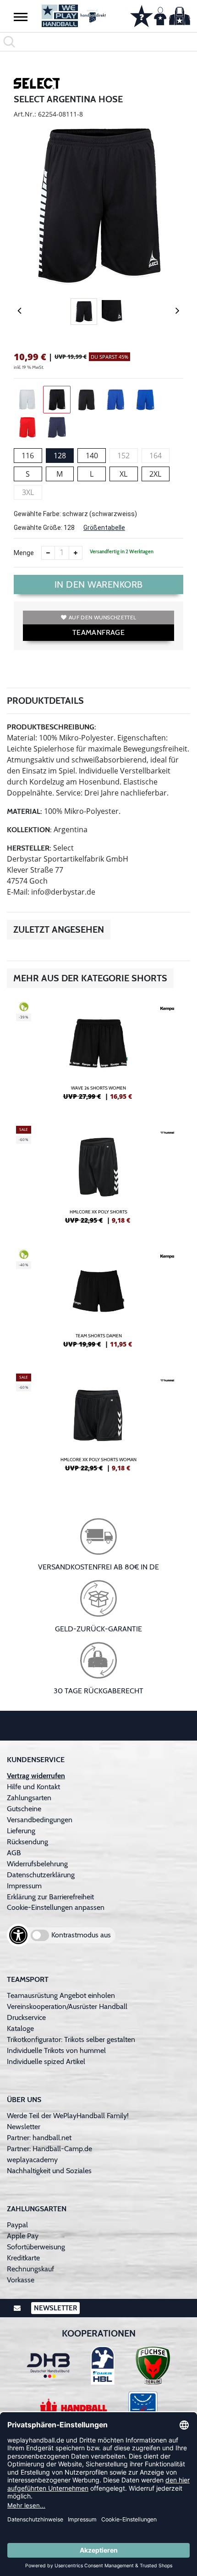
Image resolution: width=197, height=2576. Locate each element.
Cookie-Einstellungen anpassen (56, 1907)
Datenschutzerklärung (41, 1875)
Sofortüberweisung (36, 2247)
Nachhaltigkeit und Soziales (49, 2171)
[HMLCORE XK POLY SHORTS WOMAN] (98, 1426)
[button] (21, 17)
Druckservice (26, 2017)
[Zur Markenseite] (37, 85)
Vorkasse (21, 2280)
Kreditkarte (23, 2258)
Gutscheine (24, 1809)
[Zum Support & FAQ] (142, 15)
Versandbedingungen (40, 1820)
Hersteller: (29, 848)
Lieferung (21, 1831)
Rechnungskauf (30, 2269)
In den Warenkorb (99, 584)
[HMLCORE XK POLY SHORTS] (98, 1179)
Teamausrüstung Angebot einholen (61, 1995)
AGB (14, 1853)
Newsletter (24, 2127)
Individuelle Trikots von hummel (56, 2050)
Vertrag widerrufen (36, 1776)
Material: (25, 811)
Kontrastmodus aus (81, 1935)
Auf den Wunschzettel (102, 617)
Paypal (17, 2225)
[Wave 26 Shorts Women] (98, 1055)
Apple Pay (23, 2236)
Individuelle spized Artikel (46, 2061)
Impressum (24, 1886)
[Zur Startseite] (74, 16)
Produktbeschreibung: (52, 727)
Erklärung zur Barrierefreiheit (50, 1897)
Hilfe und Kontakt (33, 1787)
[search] (98, 42)
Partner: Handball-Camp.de (49, 2149)
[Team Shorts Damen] (98, 1302)
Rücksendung (27, 1842)
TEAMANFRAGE (98, 632)
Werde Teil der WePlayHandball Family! (68, 2116)
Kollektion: (29, 830)
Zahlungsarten (29, 1798)
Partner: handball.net (39, 2138)
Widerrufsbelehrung (37, 1864)
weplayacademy (32, 2160)
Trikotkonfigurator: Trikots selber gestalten (71, 2039)
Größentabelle (104, 528)
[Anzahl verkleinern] (48, 553)
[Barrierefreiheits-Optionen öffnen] (18, 1935)
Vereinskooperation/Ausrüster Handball (67, 2006)
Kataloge (20, 2028)
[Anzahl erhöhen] (76, 553)
